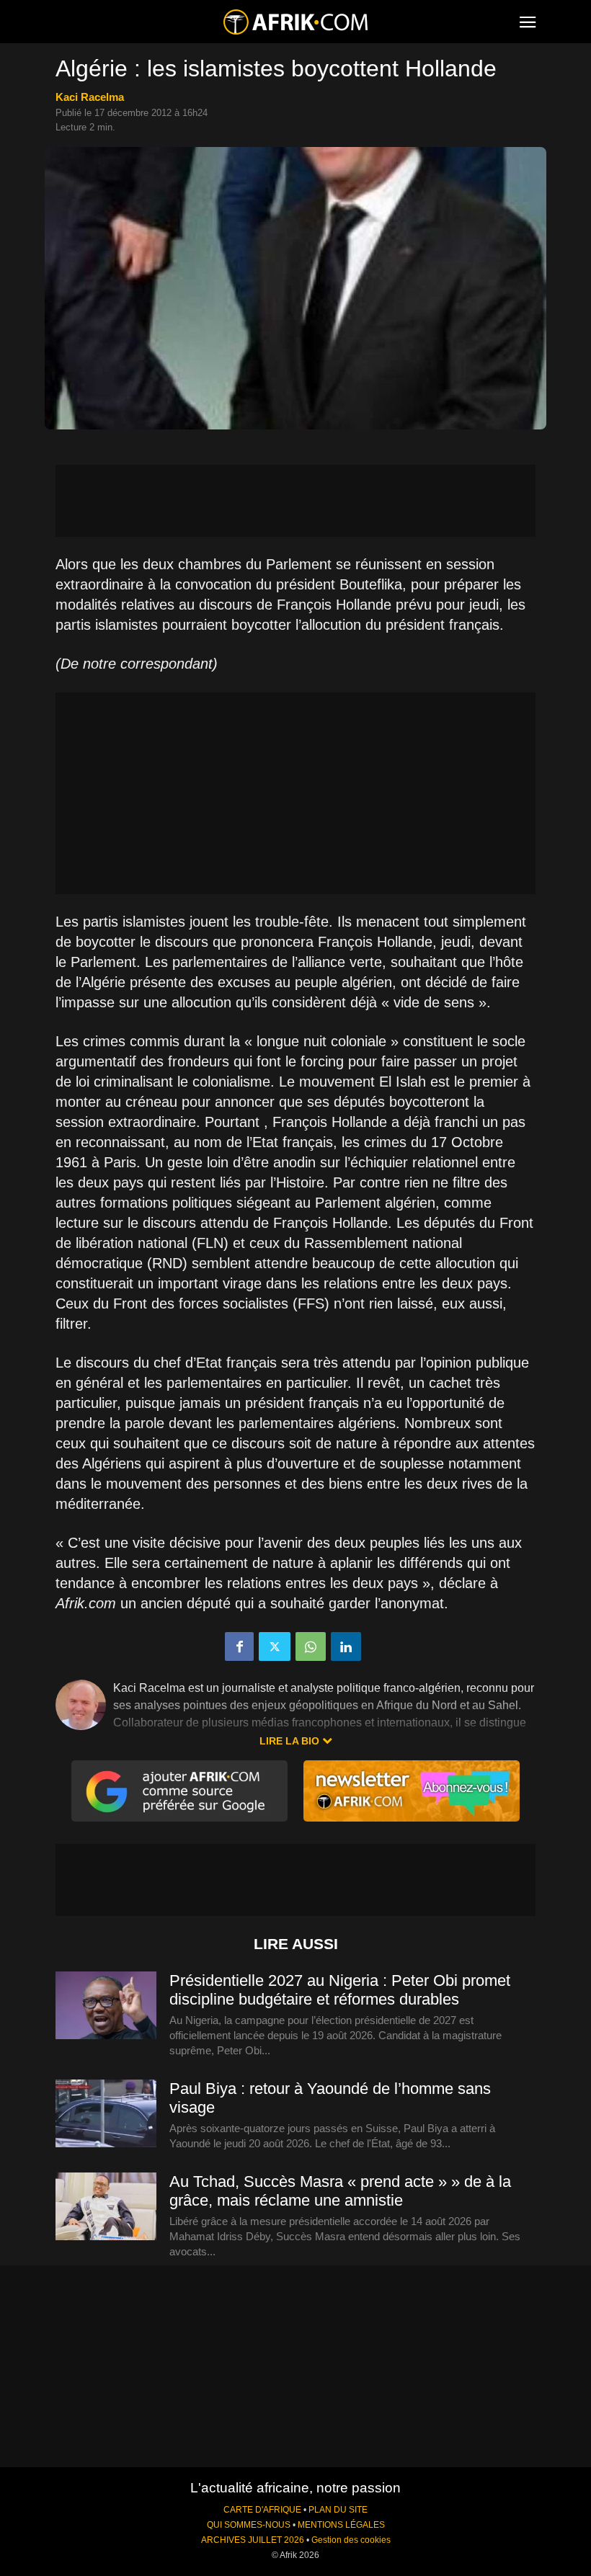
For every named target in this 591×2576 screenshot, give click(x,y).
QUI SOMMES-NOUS (249, 2525)
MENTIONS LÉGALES (341, 2525)
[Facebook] (239, 1646)
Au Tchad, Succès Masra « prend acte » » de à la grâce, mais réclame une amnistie (340, 2191)
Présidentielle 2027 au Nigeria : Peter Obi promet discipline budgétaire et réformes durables (340, 1990)
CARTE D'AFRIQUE (262, 2510)
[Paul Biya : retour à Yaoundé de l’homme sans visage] (106, 2114)
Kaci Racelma (90, 97)
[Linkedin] (346, 1646)
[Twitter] (275, 1646)
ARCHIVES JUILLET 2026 (253, 2540)
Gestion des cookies (351, 2540)
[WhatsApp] (311, 1646)
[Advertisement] (295, 501)
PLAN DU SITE (338, 2510)
